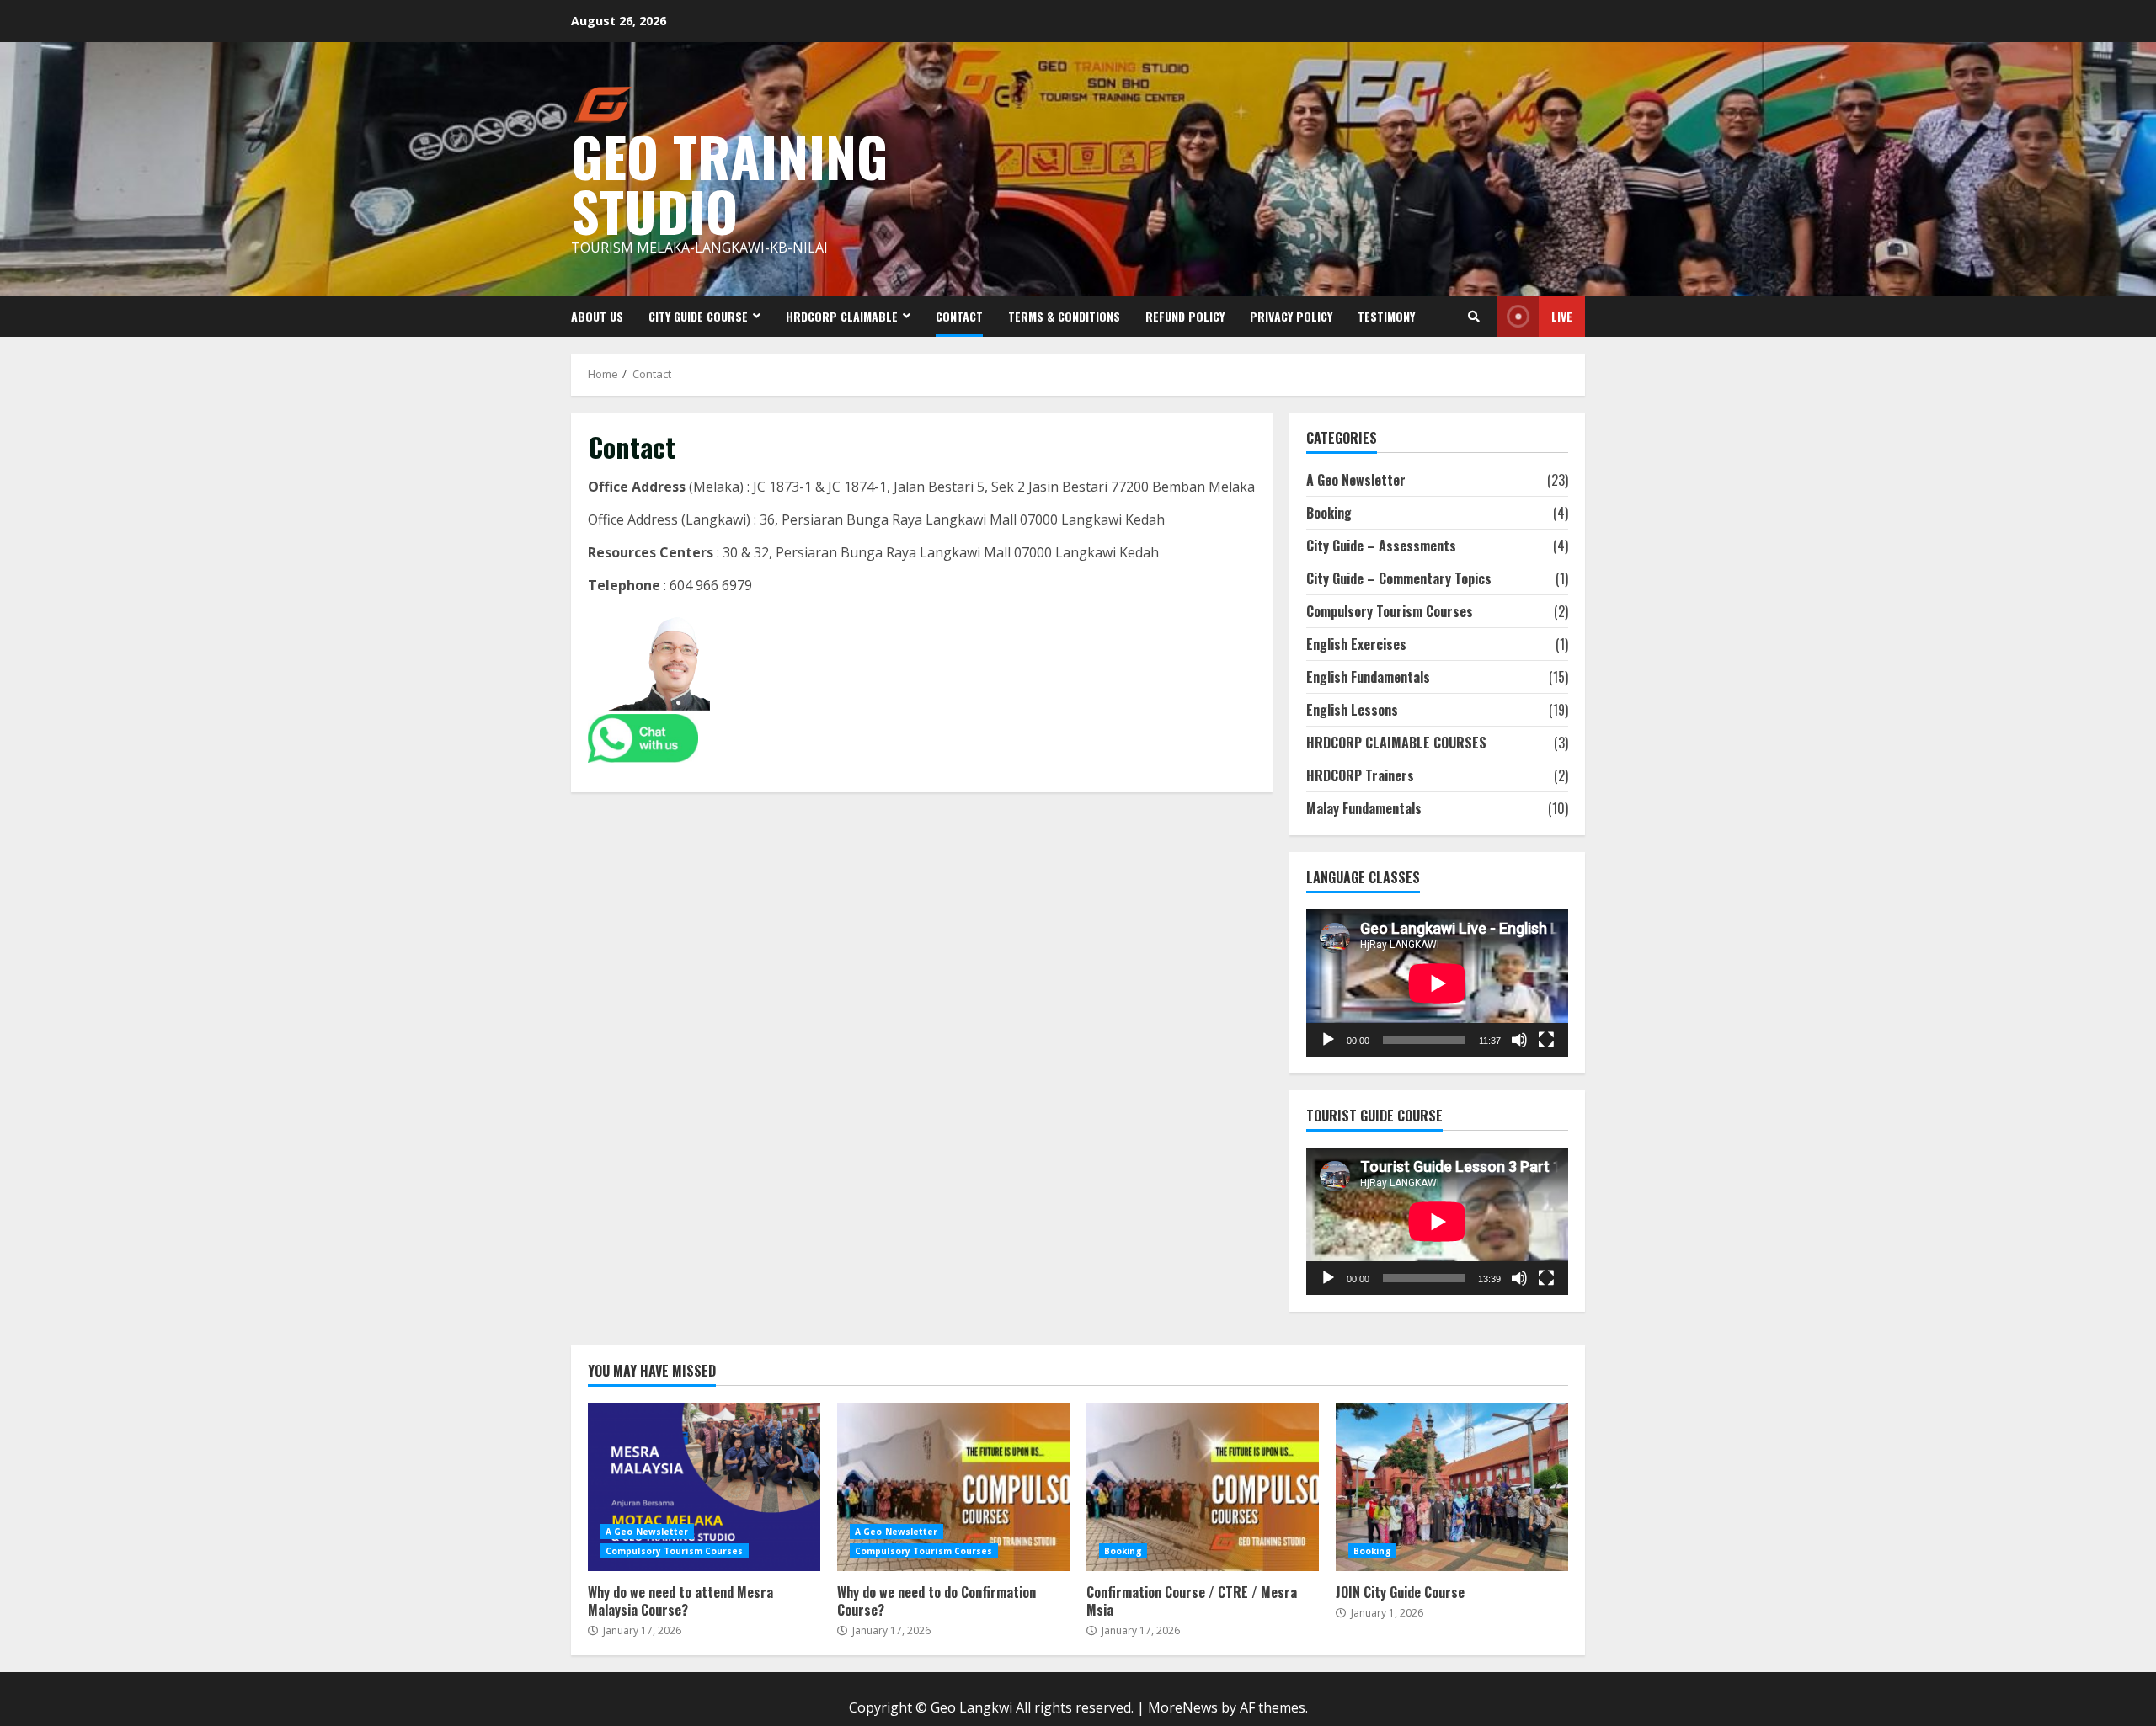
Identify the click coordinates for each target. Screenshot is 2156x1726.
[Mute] (1519, 1040)
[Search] (1474, 317)
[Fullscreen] (1546, 1040)
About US (597, 316)
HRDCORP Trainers (1360, 775)
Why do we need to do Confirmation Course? (953, 1487)
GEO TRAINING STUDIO (729, 183)
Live (1562, 316)
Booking (1329, 513)
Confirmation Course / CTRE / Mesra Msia (1203, 1487)
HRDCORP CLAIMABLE (842, 316)
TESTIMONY (1386, 316)
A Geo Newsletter (1356, 480)
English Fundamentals (1368, 677)
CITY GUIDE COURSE (698, 316)
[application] (1437, 983)
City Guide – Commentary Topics (1399, 578)
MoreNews (1183, 1707)
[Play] (1328, 1040)
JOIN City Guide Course (1452, 1487)
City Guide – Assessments (1381, 546)
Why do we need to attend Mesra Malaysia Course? (704, 1487)
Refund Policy (1185, 316)
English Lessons (1352, 710)
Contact (959, 316)
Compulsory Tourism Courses (1390, 611)
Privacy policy (1291, 316)
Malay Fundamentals (1364, 808)
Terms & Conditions (1064, 316)
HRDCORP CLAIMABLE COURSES (1396, 743)
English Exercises (1356, 644)
